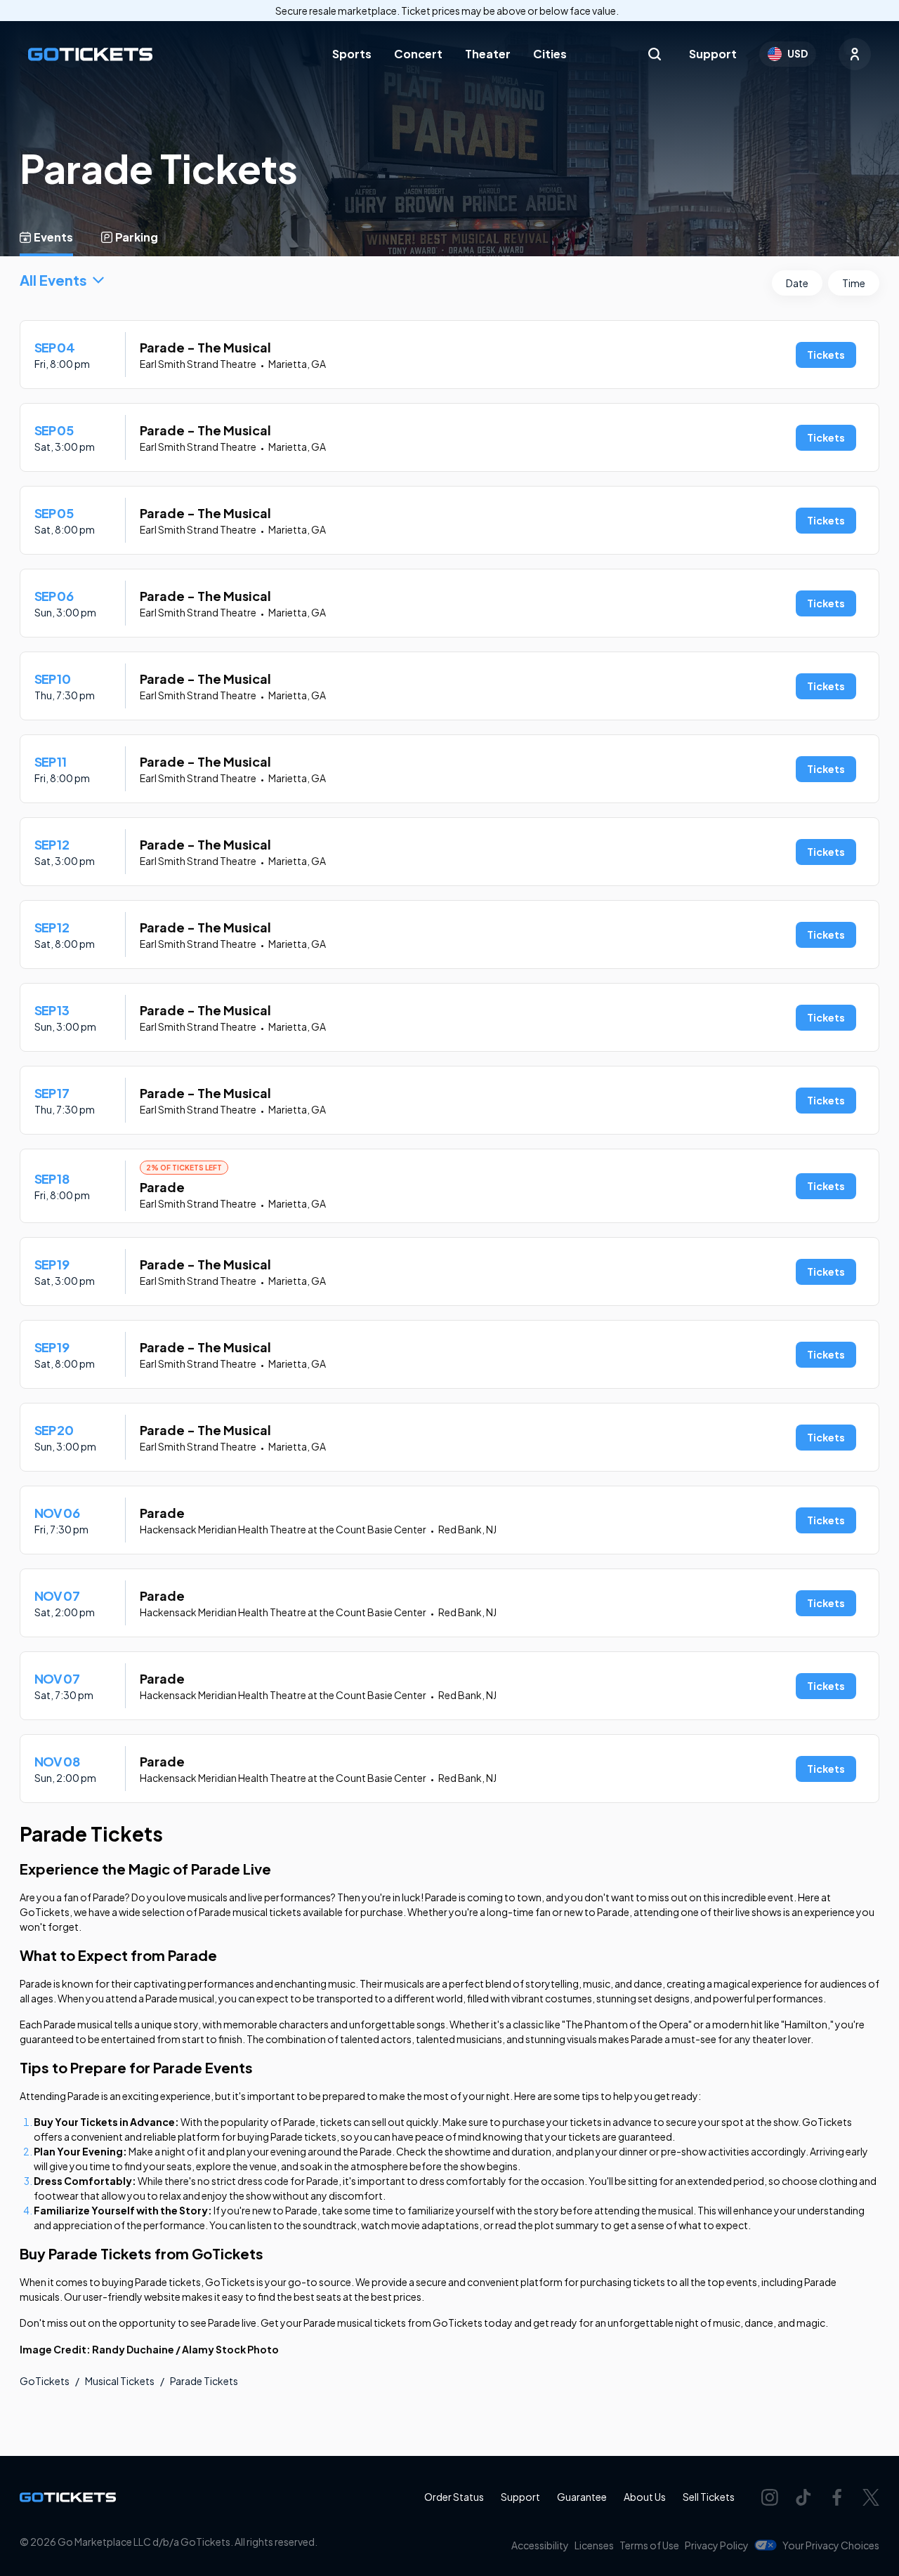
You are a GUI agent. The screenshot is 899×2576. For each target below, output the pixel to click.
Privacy (717, 2545)
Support (713, 54)
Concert (418, 54)
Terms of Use (649, 2545)
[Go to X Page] (871, 2497)
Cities (550, 54)
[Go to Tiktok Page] (803, 2497)
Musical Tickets (120, 2381)
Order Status (454, 2497)
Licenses (594, 2545)
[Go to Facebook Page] (837, 2497)
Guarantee (582, 2497)
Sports (352, 54)
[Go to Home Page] (90, 54)
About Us (645, 2497)
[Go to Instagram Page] (770, 2497)
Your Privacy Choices (831, 2545)
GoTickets (45, 2381)
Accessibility (540, 2545)
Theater (488, 54)
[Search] (655, 54)
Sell (709, 2497)
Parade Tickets (204, 2381)
